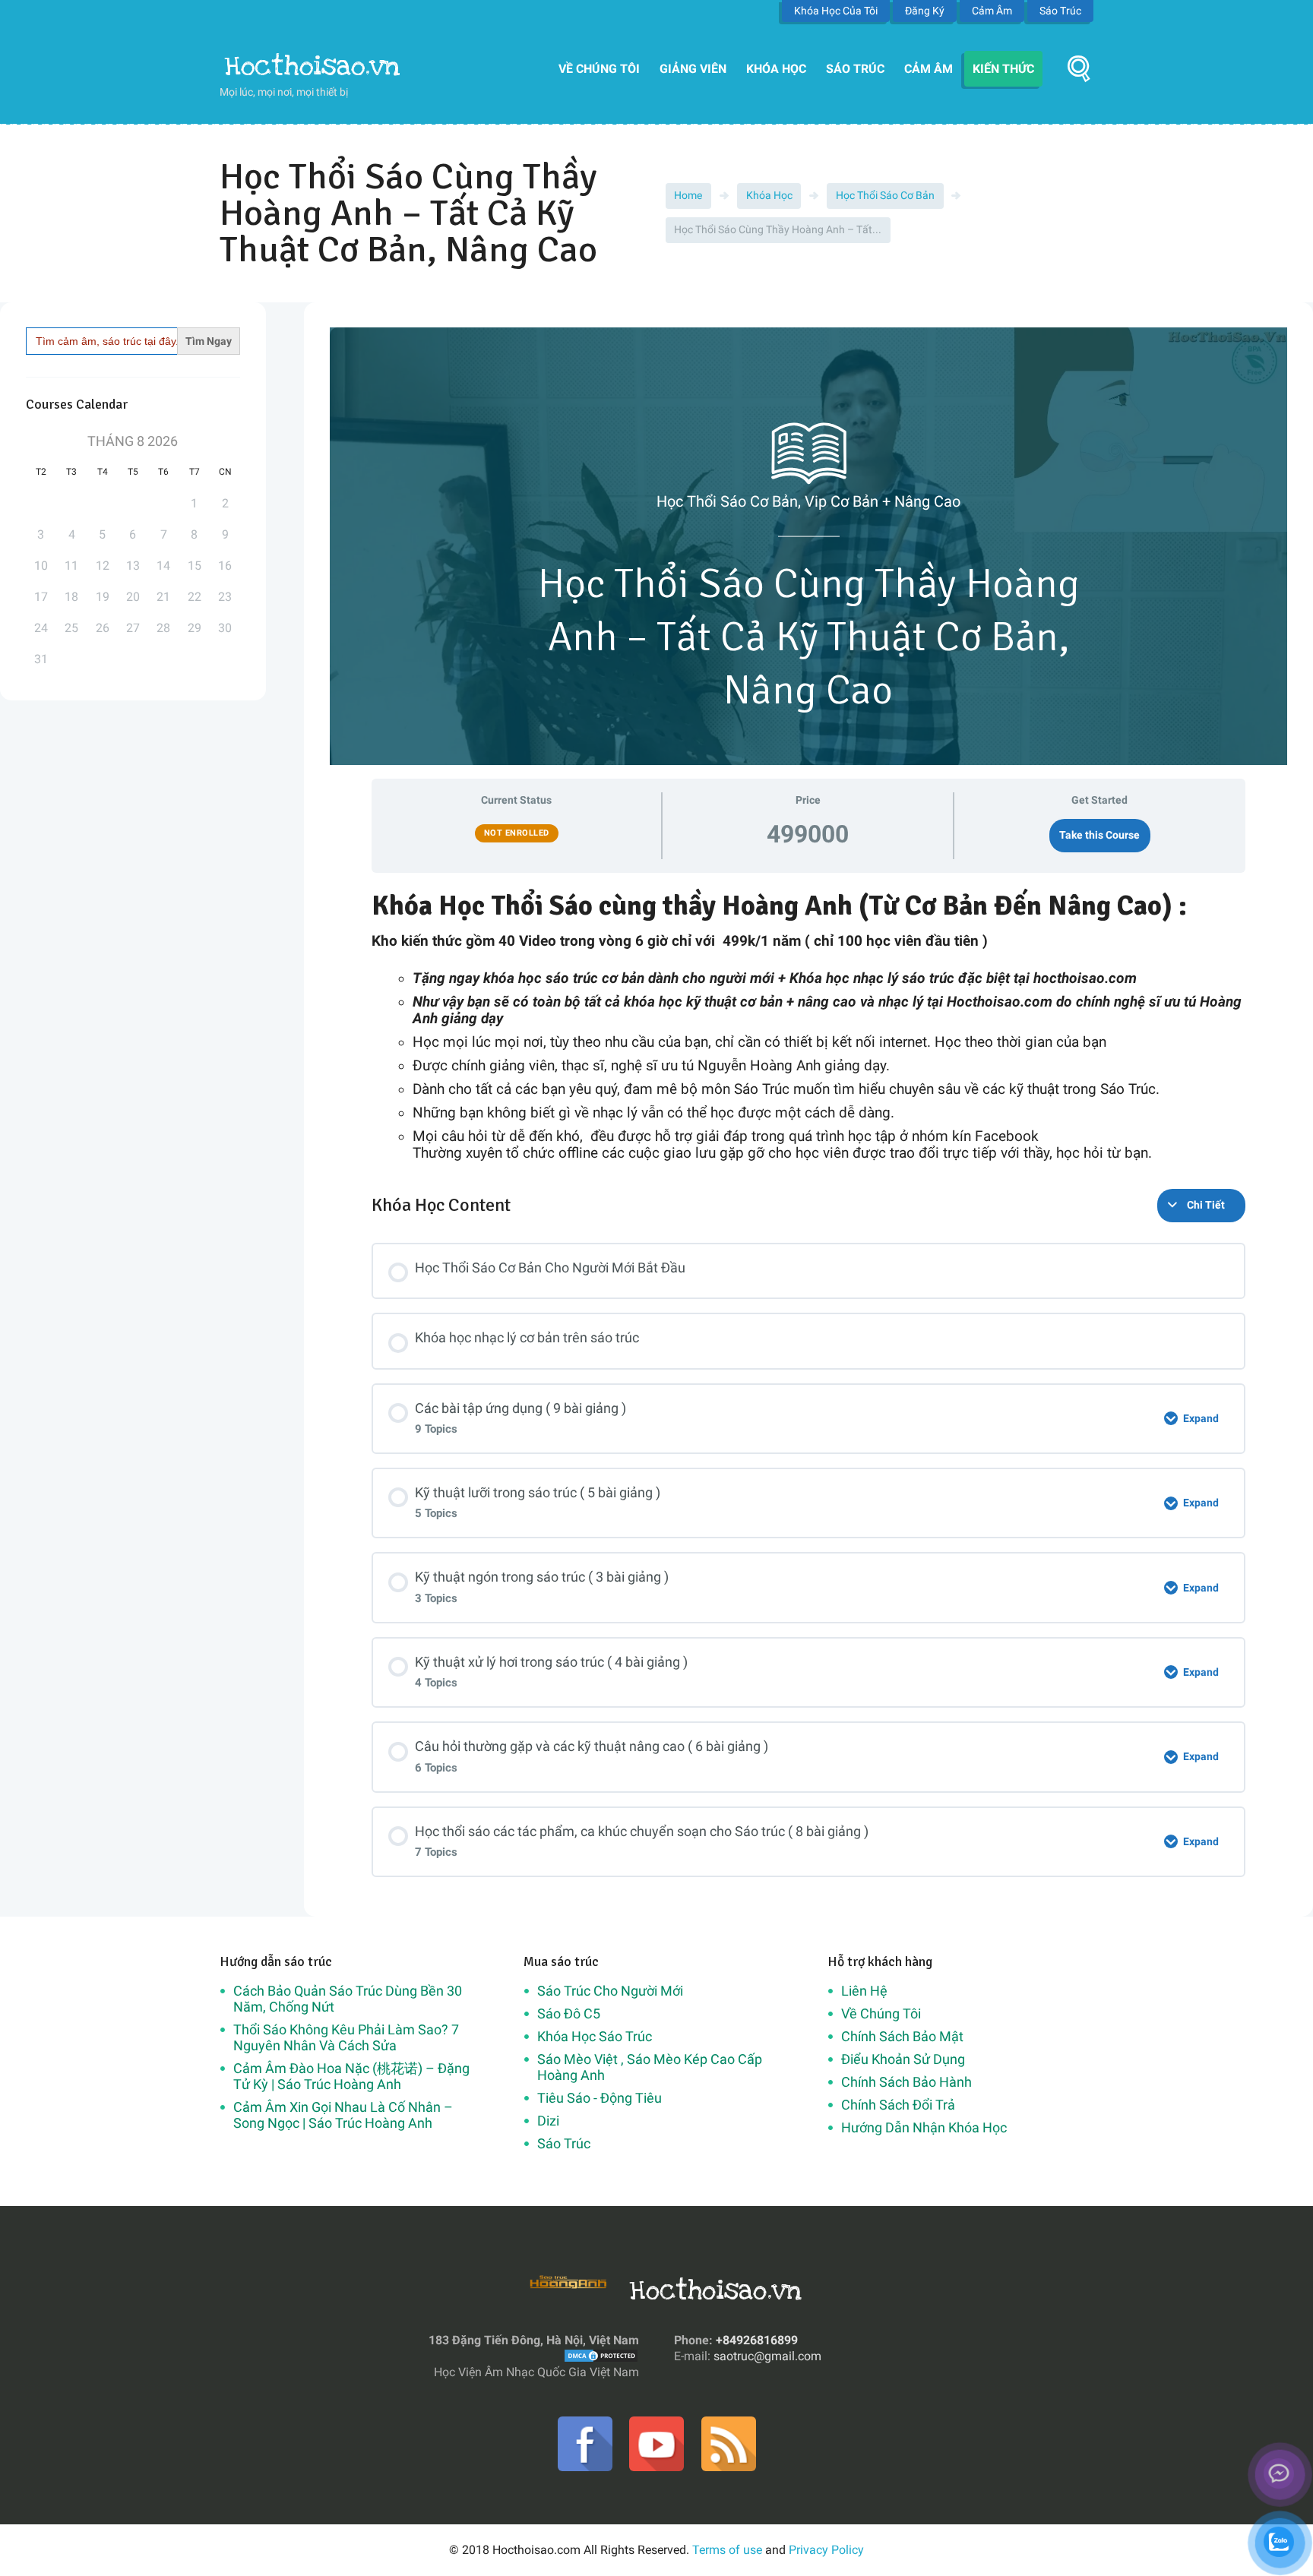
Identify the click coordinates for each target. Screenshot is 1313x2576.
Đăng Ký (925, 11)
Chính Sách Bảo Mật (902, 2036)
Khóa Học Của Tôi (836, 11)
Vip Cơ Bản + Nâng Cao (883, 501)
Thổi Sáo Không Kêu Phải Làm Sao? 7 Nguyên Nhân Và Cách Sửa (346, 2037)
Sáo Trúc (1060, 11)
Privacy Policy (826, 2550)
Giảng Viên (693, 69)
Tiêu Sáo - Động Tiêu (600, 2098)
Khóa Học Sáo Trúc (595, 2036)
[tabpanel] (808, 1026)
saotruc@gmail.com (767, 2356)
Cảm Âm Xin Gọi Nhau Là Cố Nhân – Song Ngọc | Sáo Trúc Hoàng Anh (343, 2115)
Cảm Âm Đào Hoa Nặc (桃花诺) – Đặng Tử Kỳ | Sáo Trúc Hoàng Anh (351, 2076)
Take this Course (1099, 835)
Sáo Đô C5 (569, 2013)
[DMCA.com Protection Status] (601, 2356)
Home (688, 195)
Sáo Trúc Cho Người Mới (610, 1991)
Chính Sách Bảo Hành (906, 2082)
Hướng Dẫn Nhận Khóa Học (924, 2127)
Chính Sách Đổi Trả (898, 2105)
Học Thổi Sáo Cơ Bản (885, 195)
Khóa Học (776, 69)
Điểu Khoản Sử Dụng (903, 2059)
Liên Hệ (864, 1991)
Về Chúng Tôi (599, 69)
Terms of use (727, 2550)
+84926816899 (757, 2340)
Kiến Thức (1003, 69)
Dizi (548, 2121)
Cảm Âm (992, 11)
